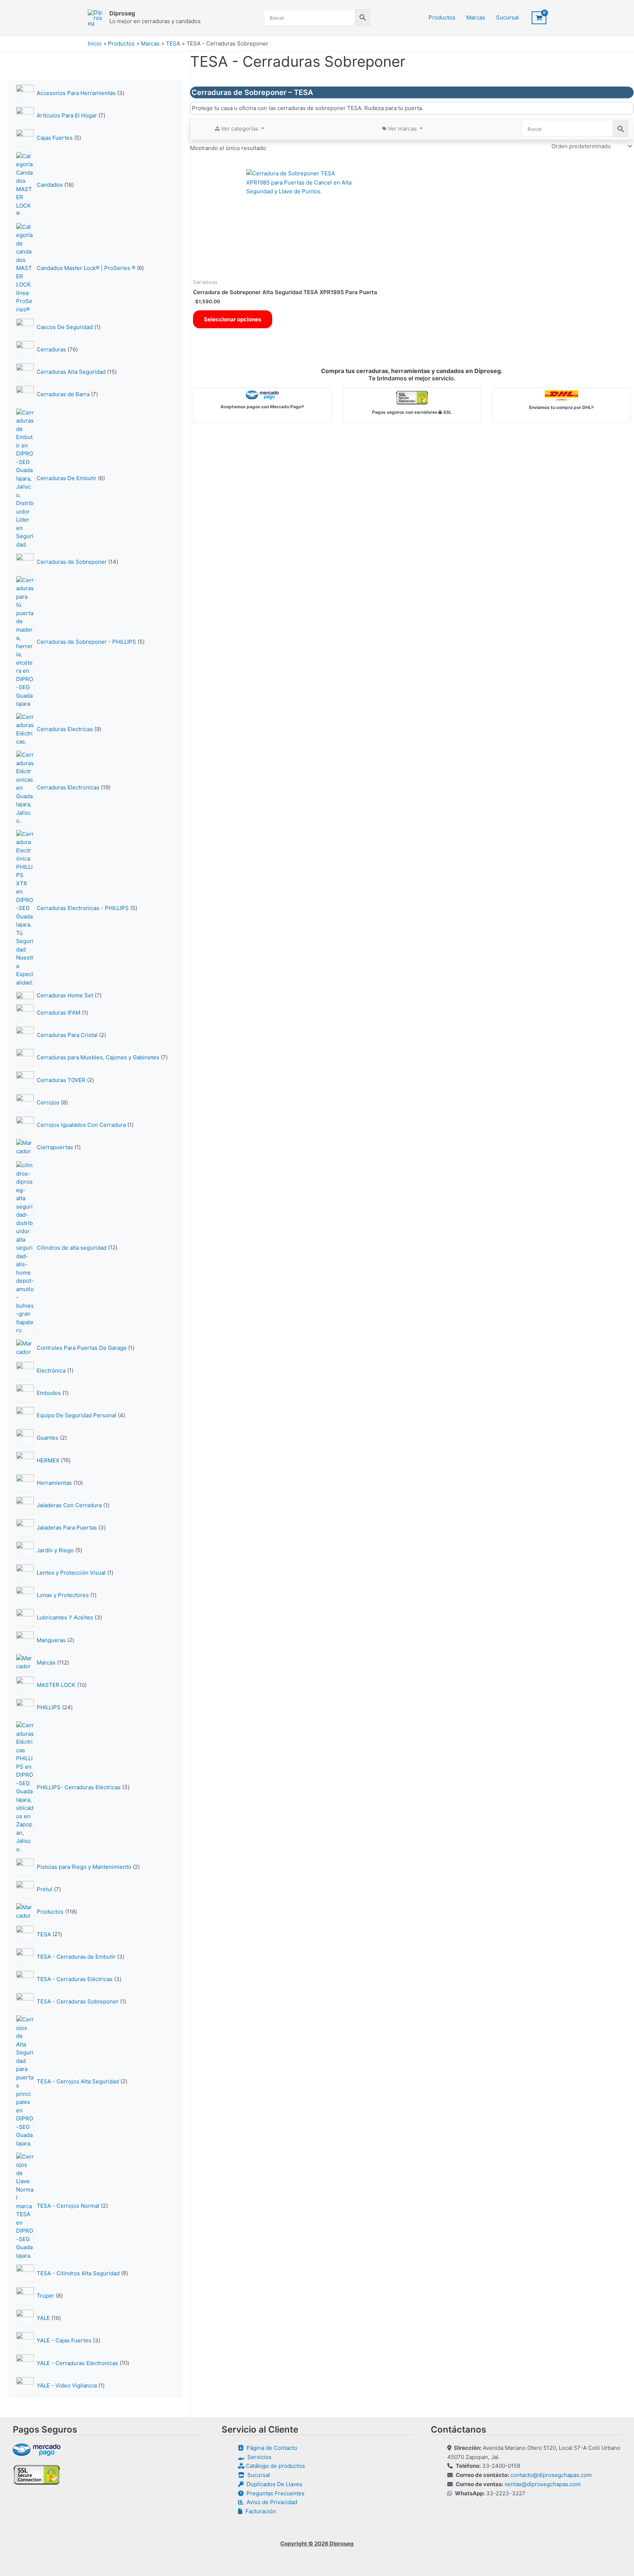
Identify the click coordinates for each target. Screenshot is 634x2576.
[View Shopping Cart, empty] (539, 18)
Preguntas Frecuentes (274, 2493)
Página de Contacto (270, 2448)
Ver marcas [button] (403, 129)
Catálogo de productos (275, 2466)
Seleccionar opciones (233, 319)
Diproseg (122, 13)
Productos (442, 17)
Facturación (259, 2511)
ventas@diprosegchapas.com (543, 2484)
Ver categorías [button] (240, 129)
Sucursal (507, 17)
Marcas (476, 17)
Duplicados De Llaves (273, 2484)
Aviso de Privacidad (270, 2502)
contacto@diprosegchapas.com (551, 2475)
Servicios (258, 2457)
